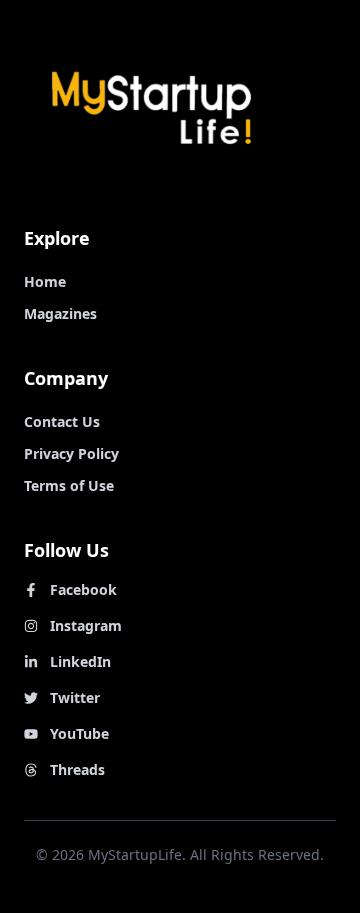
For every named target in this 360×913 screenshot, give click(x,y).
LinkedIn (80, 661)
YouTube (79, 733)
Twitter (75, 697)
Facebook (83, 589)
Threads (77, 769)
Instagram (86, 625)
